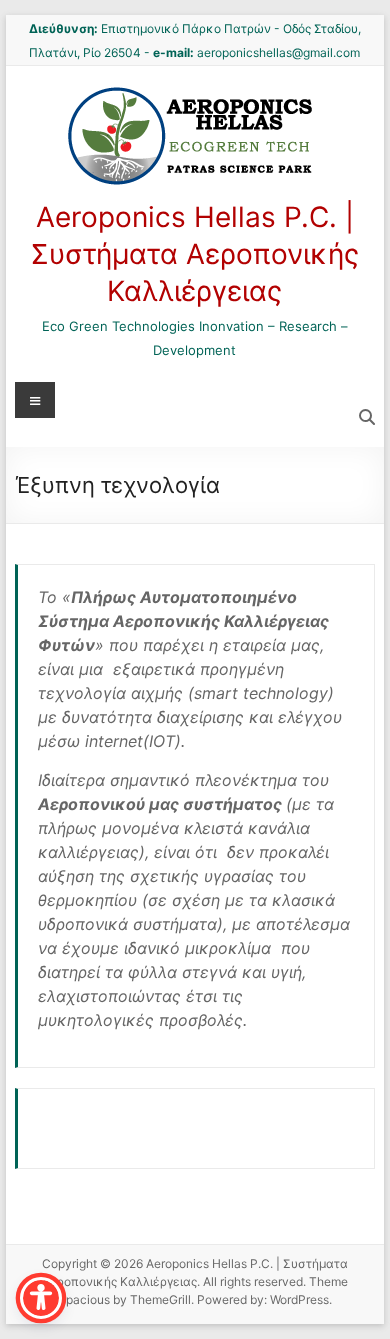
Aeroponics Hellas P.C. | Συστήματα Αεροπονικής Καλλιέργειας (195, 254)
